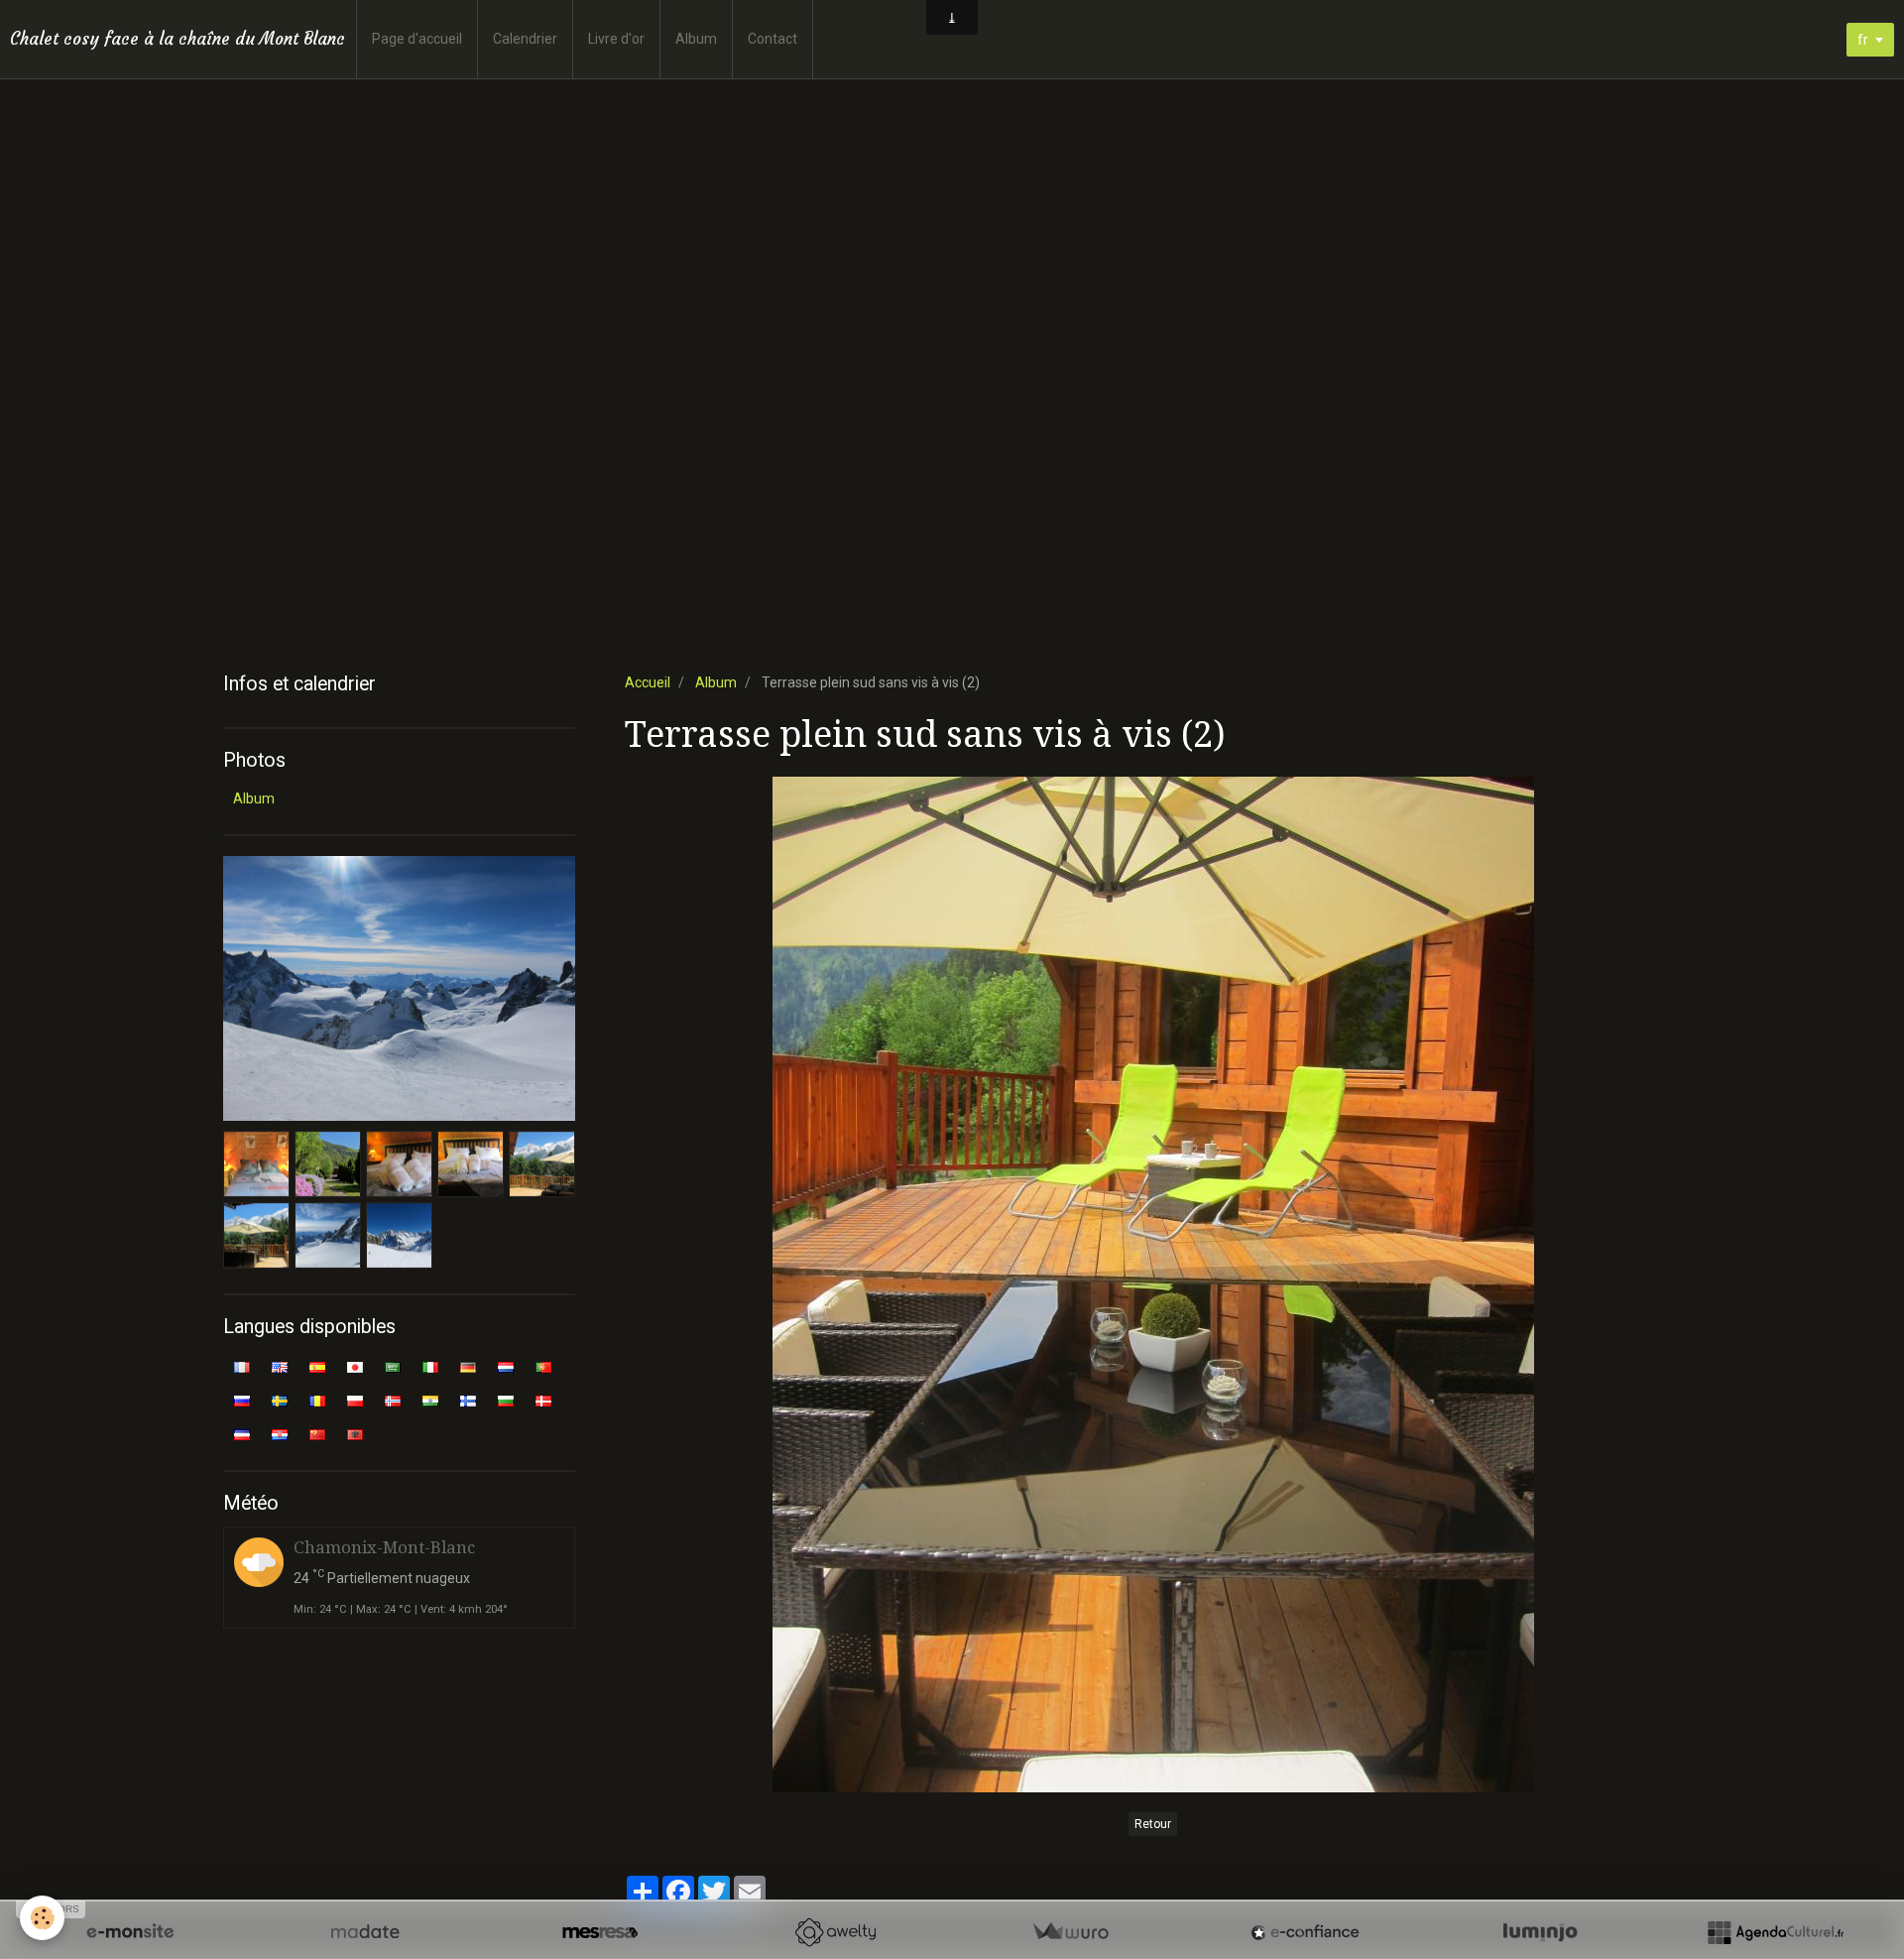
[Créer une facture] (1070, 1932)
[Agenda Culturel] (1775, 1932)
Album (696, 39)
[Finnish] (468, 1400)
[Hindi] (430, 1400)
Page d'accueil (417, 39)
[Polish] (355, 1400)
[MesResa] (600, 1932)
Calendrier (525, 39)
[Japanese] (355, 1366)
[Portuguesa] (543, 1366)
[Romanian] (317, 1400)
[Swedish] (280, 1400)
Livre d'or (616, 39)
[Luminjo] (1540, 1932)
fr (1863, 40)
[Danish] (543, 1400)
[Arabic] (393, 1366)
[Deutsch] (468, 1366)
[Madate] (365, 1932)
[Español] (317, 1366)
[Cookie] (42, 1918)
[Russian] (242, 1400)
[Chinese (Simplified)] (317, 1433)
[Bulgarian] (506, 1400)
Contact (773, 39)
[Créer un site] (130, 1932)
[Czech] (242, 1433)
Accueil (648, 682)
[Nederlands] (506, 1366)
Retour (1153, 1824)
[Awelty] (835, 1932)
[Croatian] (280, 1433)
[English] (280, 1366)
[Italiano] (430, 1366)
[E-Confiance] (1305, 1932)
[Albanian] (355, 1433)
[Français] (242, 1366)
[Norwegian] (393, 1400)
